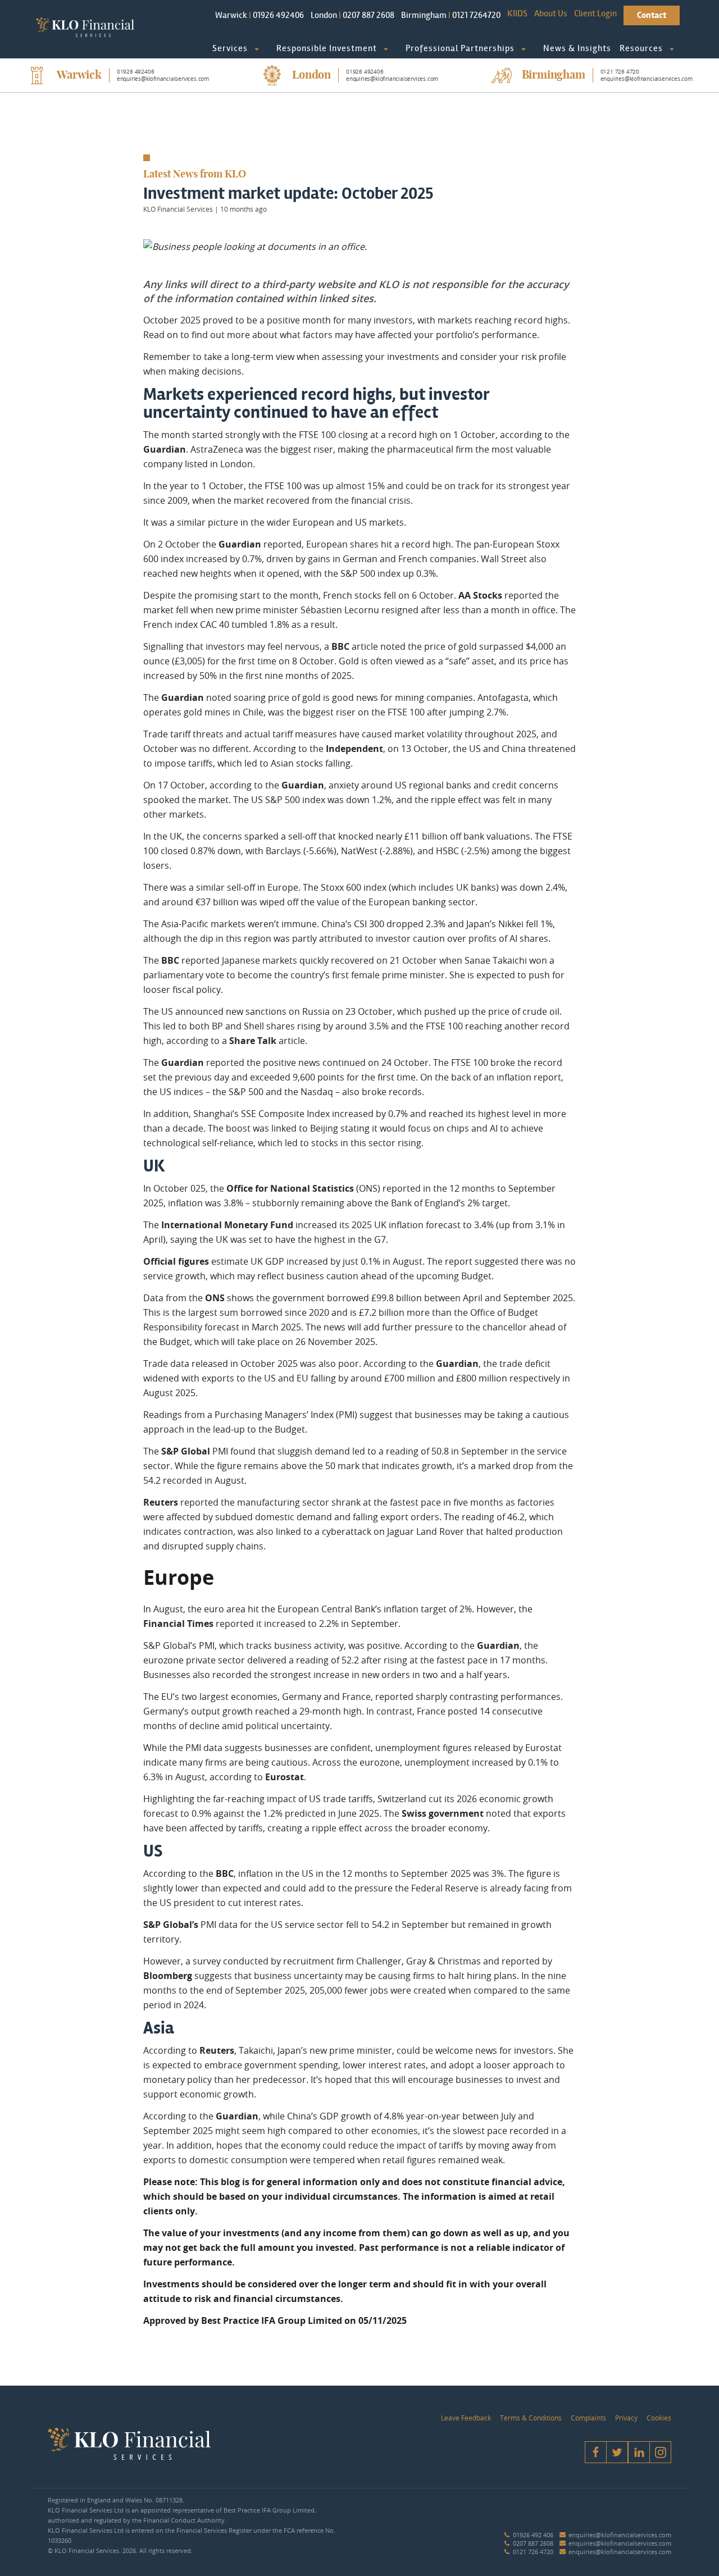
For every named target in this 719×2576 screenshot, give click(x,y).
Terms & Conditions (531, 2418)
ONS (215, 1298)
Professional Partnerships (460, 48)
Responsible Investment (327, 48)
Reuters (161, 1502)
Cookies (659, 2418)
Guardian (165, 449)
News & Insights (577, 48)
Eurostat (285, 1777)
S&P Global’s (171, 1925)
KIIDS (517, 13)
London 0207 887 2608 (352, 15)
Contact (652, 15)
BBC (340, 646)
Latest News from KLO (195, 175)
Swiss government (443, 1813)
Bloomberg (168, 1976)
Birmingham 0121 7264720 (451, 15)
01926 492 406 (533, 2535)
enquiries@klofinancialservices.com (620, 2535)
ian (471, 1364)
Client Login (595, 13)
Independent (354, 749)
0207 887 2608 (533, 2543)
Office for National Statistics (290, 1188)
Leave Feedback (466, 2418)
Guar (447, 1364)
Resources (641, 48)
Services (230, 48)
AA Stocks (480, 595)
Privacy (626, 2418)
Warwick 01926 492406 (260, 15)
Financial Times (178, 1624)
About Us (551, 13)
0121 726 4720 (533, 2552)
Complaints (588, 2418)
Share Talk (253, 1041)
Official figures (176, 1261)
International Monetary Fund (227, 1225)
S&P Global (186, 1451)
